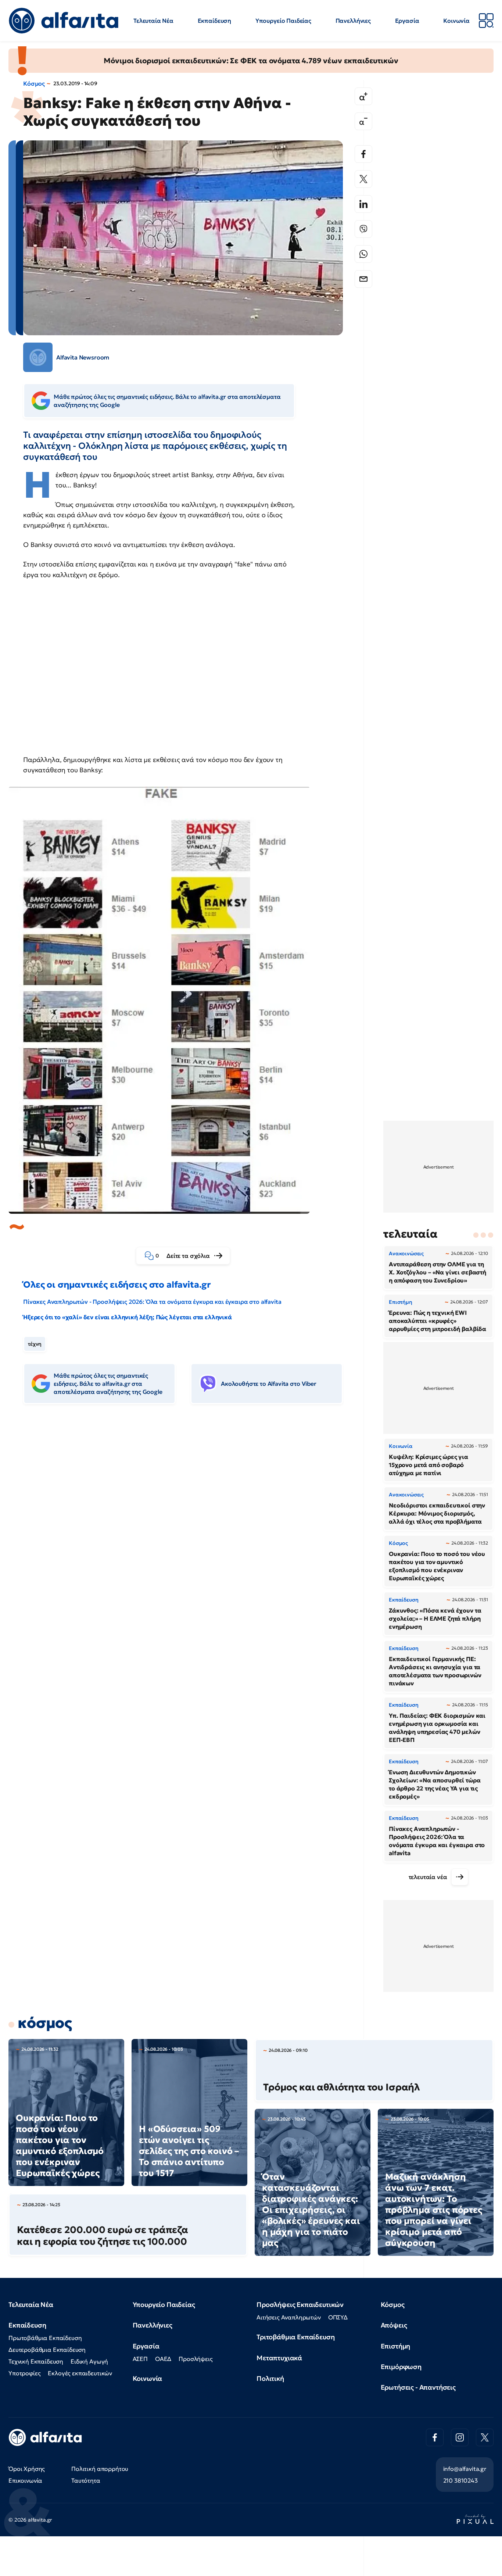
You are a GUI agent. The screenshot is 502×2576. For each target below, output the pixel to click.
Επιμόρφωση (401, 2367)
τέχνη (35, 1344)
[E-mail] (363, 279)
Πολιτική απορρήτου (100, 2469)
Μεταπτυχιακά (279, 2358)
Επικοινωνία (25, 2480)
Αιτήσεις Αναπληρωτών (289, 2317)
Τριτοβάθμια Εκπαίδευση (295, 2337)
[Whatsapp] (363, 254)
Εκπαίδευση (214, 21)
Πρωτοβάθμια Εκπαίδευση (45, 2338)
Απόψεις (394, 2325)
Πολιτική (270, 2378)
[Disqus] (189, 1523)
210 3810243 (460, 2480)
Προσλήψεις (196, 2359)
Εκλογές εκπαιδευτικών (80, 2373)
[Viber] (363, 229)
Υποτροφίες (24, 2373)
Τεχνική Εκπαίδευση (36, 2361)
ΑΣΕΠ (140, 2359)
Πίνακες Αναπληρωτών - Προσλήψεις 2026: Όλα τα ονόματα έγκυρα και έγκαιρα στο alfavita (152, 1302)
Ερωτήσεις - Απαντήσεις (418, 2387)
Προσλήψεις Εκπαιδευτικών (300, 2305)
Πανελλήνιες (353, 21)
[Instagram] (460, 2437)
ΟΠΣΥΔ (338, 2317)
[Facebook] (363, 154)
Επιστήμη (396, 2346)
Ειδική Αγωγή (89, 2361)
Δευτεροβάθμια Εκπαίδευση (47, 2350)
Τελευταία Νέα (153, 21)
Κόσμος (34, 83)
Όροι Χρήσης (27, 2469)
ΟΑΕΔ (163, 2359)
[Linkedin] (363, 204)
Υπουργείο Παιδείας (283, 21)
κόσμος (45, 2023)
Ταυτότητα (86, 2480)
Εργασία (407, 21)
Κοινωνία (456, 21)
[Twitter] (363, 179)
